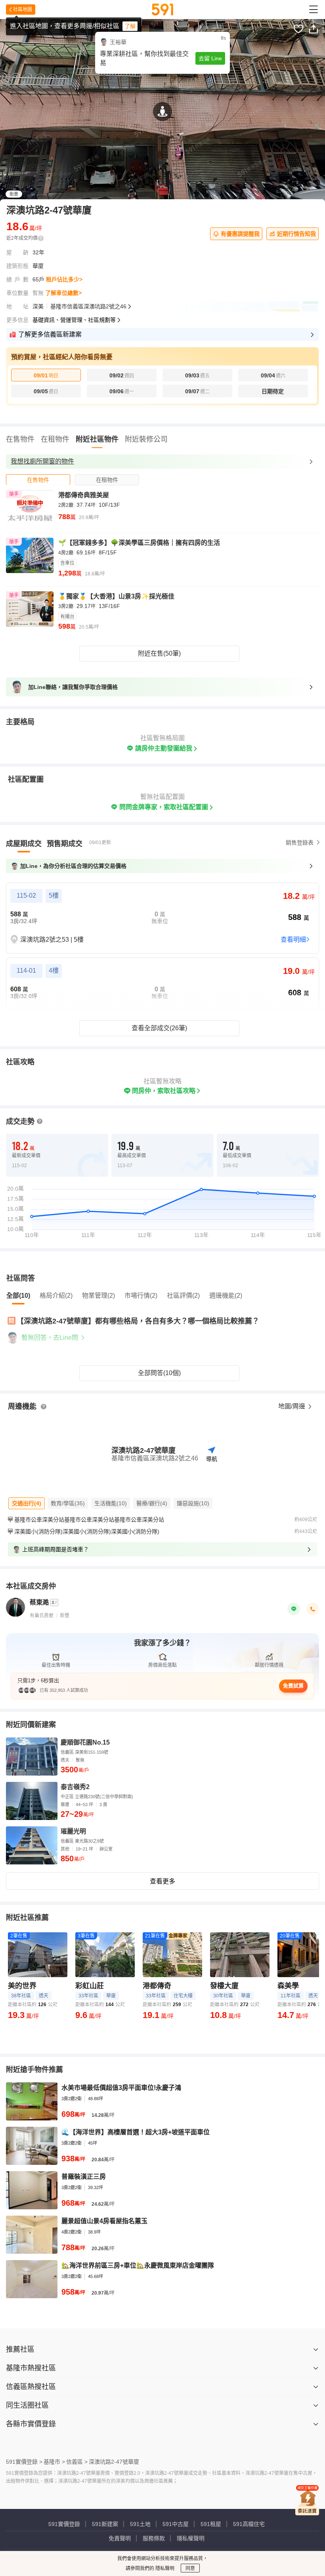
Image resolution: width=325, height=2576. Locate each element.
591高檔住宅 (249, 2524)
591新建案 (105, 2524)
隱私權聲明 (191, 2538)
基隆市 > (54, 2462)
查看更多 (162, 1881)
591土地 (140, 2524)
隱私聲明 (164, 2568)
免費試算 (293, 1686)
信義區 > (77, 2462)
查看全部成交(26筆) (159, 1028)
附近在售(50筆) (159, 653)
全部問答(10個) (159, 1373)
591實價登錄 (64, 2524)
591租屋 (211, 2524)
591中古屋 (176, 2524)
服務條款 (154, 2538)
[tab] (38, 480)
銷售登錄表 (300, 843)
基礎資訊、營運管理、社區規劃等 (74, 320)
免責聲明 (120, 2538)
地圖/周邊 (292, 1406)
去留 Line (210, 58)
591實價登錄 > (24, 2462)
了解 (130, 26)
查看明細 (293, 940)
